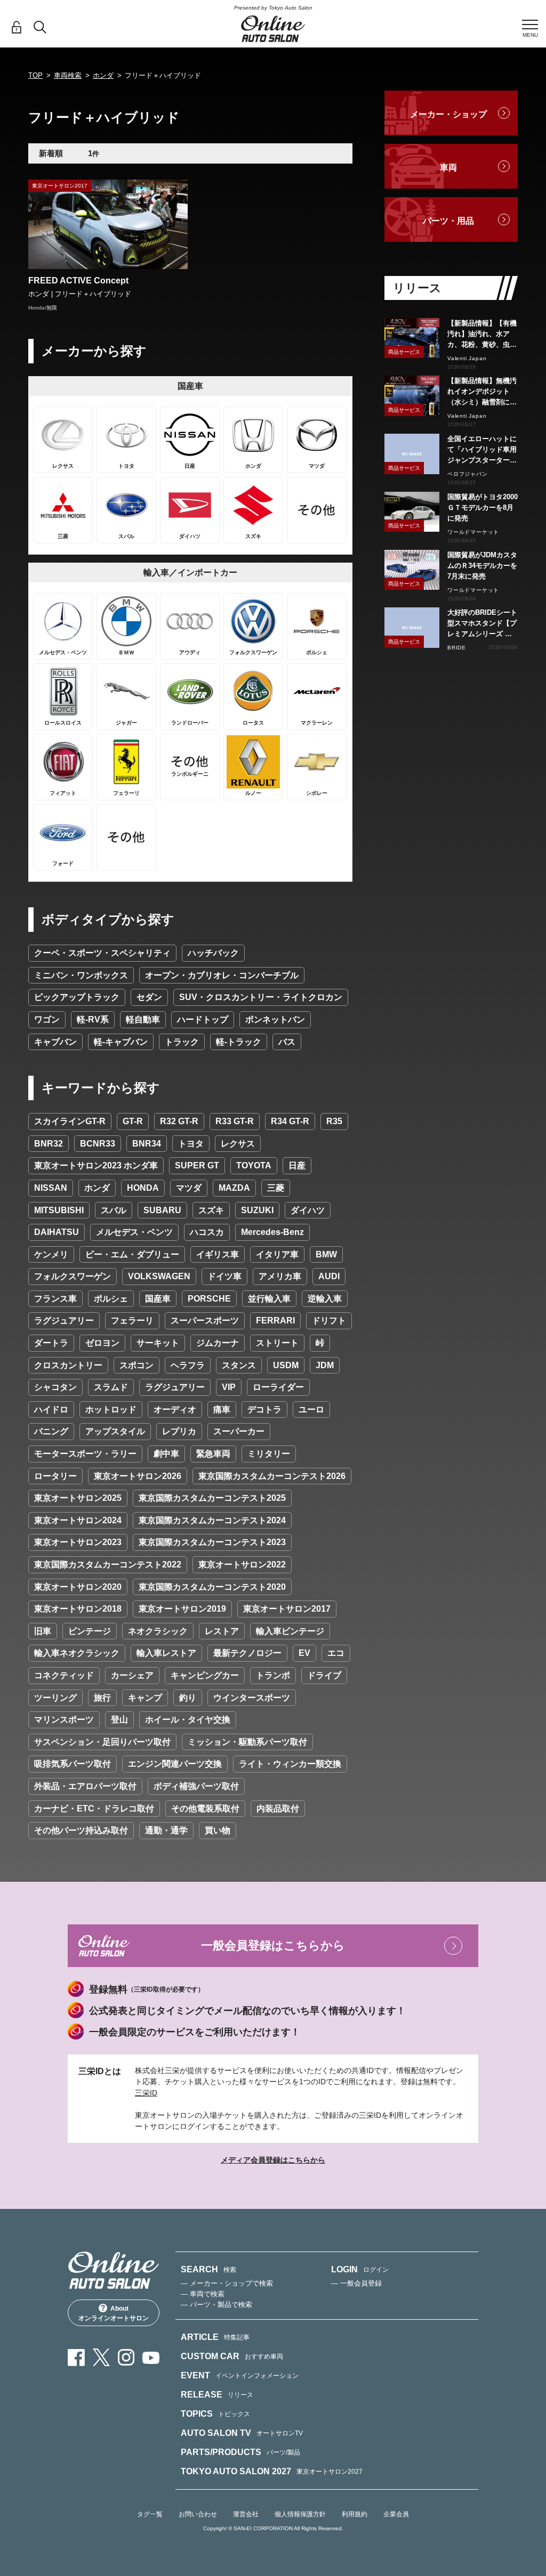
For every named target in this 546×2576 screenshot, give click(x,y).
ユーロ (311, 1409)
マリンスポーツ (64, 1720)
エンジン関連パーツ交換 (175, 1764)
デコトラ (264, 1409)
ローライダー (278, 1387)
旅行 (102, 1698)
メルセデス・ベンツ (134, 1232)
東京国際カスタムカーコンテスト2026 (272, 1476)
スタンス (239, 1365)
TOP (35, 75)
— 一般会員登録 (356, 2283)
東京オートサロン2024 (78, 1520)
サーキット (158, 1343)
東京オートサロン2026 (138, 1476)
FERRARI (275, 1320)
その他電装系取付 (205, 1809)
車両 (448, 168)
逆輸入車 (325, 1299)
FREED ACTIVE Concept (78, 281)
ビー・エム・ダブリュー (132, 1254)
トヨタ (191, 1144)
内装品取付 (278, 1809)
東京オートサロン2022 (242, 1565)
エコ (336, 1653)
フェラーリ (132, 1320)
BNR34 (147, 1144)
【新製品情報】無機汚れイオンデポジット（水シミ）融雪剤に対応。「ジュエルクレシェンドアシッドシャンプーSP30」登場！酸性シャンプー (482, 392)
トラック (182, 1042)
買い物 (218, 1830)
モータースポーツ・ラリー (85, 1454)
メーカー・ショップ (448, 114)
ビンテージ (90, 1631)
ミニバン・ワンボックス (81, 975)
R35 (334, 1121)
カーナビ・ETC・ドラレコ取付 (94, 1809)
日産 (297, 1165)
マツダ (189, 1188)
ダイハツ (308, 1210)
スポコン (136, 1365)
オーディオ (175, 1409)
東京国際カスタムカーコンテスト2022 (108, 1565)
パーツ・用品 (448, 221)
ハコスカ (207, 1232)
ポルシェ (111, 1299)
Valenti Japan (467, 358)
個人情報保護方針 (300, 2514)
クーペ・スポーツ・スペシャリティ (102, 953)
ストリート (277, 1343)
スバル (114, 1210)
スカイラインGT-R (70, 1121)
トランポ (273, 1675)
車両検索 (68, 75)
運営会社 (246, 2514)
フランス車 (55, 1299)
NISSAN (51, 1188)
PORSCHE (209, 1299)
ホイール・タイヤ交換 (188, 1720)
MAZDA (234, 1188)
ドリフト (329, 1320)
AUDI (329, 1276)
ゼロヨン (102, 1343)
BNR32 (49, 1144)
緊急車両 (213, 1454)
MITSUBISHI (59, 1210)
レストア (222, 1631)
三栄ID (146, 2093)
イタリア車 (277, 1254)
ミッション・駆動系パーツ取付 (247, 1742)
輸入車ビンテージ (290, 1631)
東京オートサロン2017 (287, 1609)
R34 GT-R (290, 1121)
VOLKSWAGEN (159, 1276)
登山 (119, 1720)
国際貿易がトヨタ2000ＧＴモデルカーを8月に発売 (483, 507)
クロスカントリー (68, 1365)
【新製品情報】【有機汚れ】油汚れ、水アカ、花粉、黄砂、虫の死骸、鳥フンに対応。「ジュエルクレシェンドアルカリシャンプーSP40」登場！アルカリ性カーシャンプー (482, 335)
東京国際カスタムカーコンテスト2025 (212, 1498)
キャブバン (55, 1042)
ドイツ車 (224, 1276)
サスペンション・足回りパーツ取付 (102, 1742)
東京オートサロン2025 (78, 1498)
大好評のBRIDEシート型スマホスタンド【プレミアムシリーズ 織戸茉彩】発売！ (482, 624)
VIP (229, 1387)
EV (304, 1653)
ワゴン (47, 1019)
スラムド (111, 1387)
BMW (326, 1254)
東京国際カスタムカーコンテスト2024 (212, 1520)
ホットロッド (111, 1409)
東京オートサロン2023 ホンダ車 (96, 1165)
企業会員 (396, 2514)
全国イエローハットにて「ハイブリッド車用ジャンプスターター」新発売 (482, 450)
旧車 (43, 1631)
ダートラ (51, 1343)
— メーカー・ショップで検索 (227, 2283)
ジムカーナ (218, 1343)
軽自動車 (143, 1019)
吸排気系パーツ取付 (73, 1764)
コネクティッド (64, 1675)
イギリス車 (218, 1254)
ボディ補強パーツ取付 (196, 1786)
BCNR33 (98, 1144)
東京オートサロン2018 (78, 1609)
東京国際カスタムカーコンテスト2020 (212, 1587)
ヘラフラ (188, 1365)
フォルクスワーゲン (73, 1276)
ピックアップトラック (77, 997)
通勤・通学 (166, 1830)
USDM (286, 1365)
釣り (188, 1698)
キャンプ (145, 1698)
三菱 (276, 1188)
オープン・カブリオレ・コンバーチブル (222, 975)
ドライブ (324, 1675)
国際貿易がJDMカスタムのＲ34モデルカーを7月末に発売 (482, 566)
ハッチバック (213, 953)
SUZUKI (257, 1210)
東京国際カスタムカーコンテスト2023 (212, 1542)
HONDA (143, 1188)
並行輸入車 (269, 1299)
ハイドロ (51, 1409)
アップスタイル (115, 1431)
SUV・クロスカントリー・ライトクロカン (261, 997)
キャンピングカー (205, 1675)
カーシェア (132, 1675)
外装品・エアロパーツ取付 (85, 1786)
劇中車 (166, 1454)
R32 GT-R (179, 1121)
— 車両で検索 (203, 2294)
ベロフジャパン (468, 474)
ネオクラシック (158, 1631)
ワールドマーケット (473, 532)
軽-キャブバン (121, 1042)
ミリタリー (269, 1454)
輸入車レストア (166, 1653)
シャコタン (55, 1387)
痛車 (222, 1409)
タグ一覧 (150, 2514)
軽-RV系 (93, 1019)
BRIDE (457, 648)
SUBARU (162, 1210)
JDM (325, 1365)
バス (287, 1042)
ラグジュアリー (64, 1320)
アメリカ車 (280, 1276)
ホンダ (103, 75)
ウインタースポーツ (252, 1698)
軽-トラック (239, 1042)
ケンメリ (51, 1254)
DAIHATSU (57, 1232)
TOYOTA (254, 1165)
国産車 (158, 1299)
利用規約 (355, 2514)
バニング (51, 1431)
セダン (149, 997)
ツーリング (55, 1698)
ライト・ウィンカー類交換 (290, 1764)
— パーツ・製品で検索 (216, 2305)
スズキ (211, 1210)
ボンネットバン (275, 1019)
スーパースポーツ (205, 1320)
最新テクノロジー (247, 1653)
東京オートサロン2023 (78, 1542)
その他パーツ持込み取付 (81, 1830)
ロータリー (55, 1476)
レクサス (238, 1144)
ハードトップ (203, 1019)
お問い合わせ (198, 2514)
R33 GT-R (235, 1121)
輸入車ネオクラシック (77, 1653)
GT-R (133, 1121)
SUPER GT (197, 1165)
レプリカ (179, 1431)
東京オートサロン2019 (182, 1609)
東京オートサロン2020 (78, 1587)
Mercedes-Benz (272, 1232)
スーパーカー (239, 1431)
